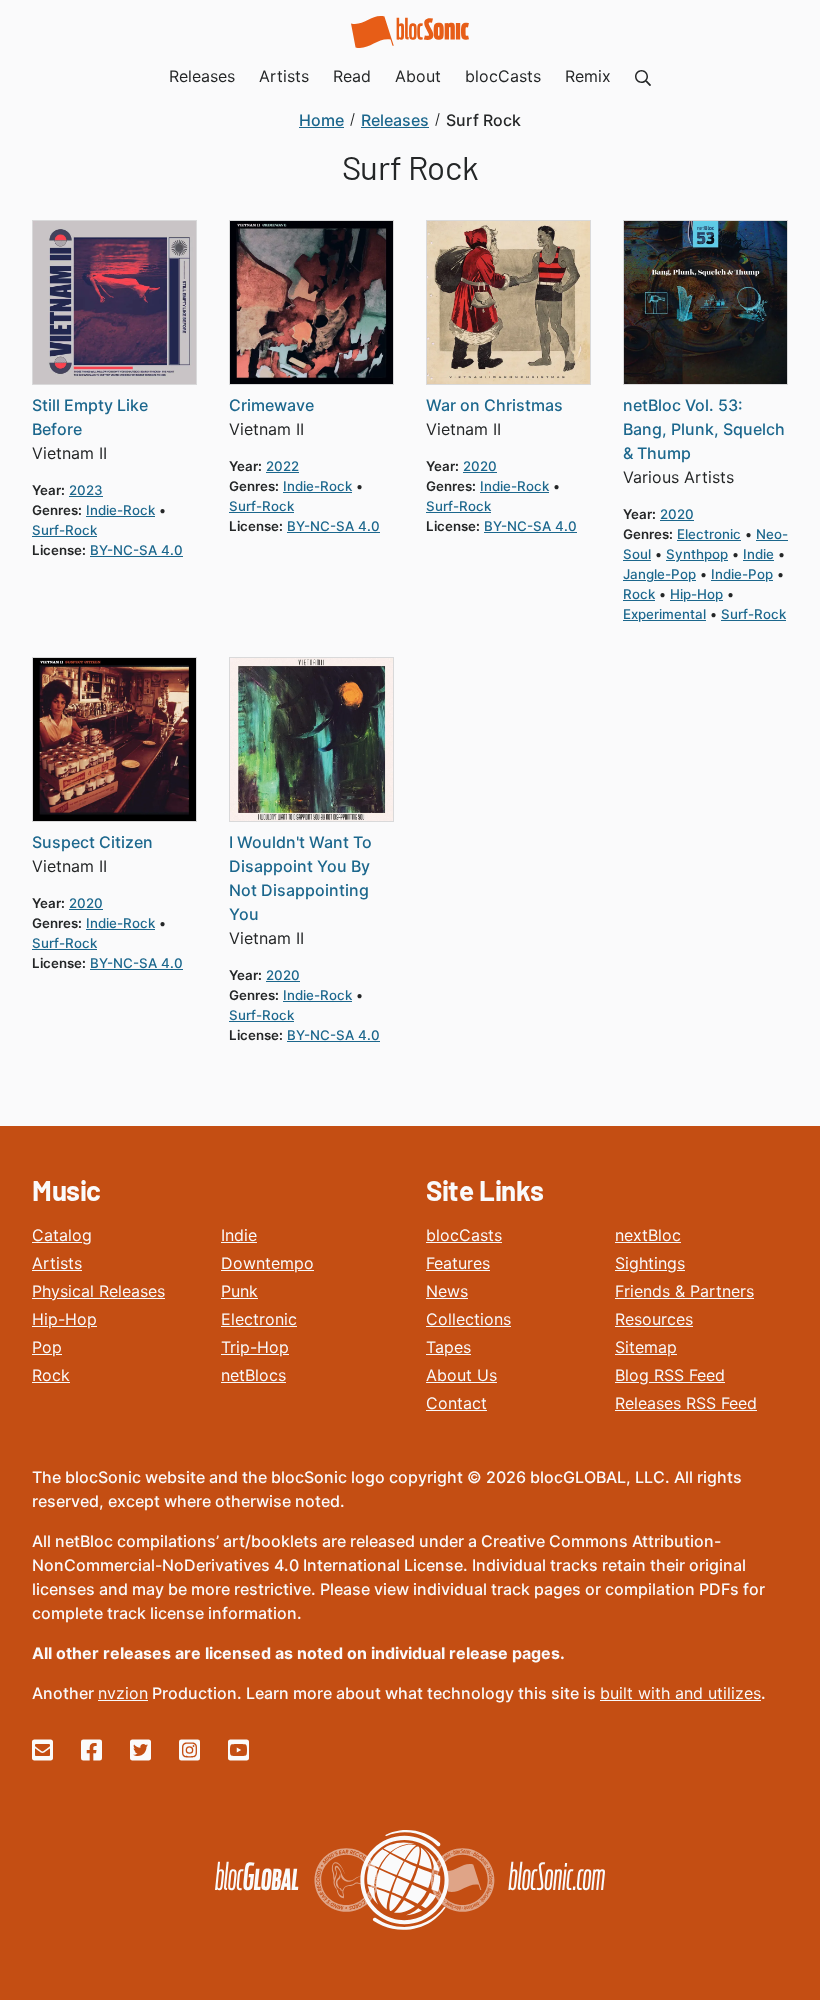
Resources (654, 1319)
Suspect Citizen (92, 842)
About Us (461, 1375)
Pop (47, 1347)
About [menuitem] (418, 76)
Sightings (650, 1263)
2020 (480, 466)
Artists (57, 1263)
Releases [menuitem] (202, 76)
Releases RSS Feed (686, 1403)
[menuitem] (643, 76)
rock (639, 594)
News (447, 1291)
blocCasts (464, 1235)
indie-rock (120, 510)
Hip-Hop (64, 1319)
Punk (239, 1291)
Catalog (62, 1235)
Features (458, 1263)
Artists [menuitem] (284, 76)
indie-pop (742, 574)
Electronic (259, 1319)
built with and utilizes (680, 1693)
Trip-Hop (255, 1347)
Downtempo (267, 1263)
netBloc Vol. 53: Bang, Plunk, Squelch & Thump (704, 429)
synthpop (697, 554)
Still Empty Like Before (90, 417)
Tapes (448, 1347)
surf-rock (64, 530)
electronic (709, 534)
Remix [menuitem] (588, 76)
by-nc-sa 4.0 (136, 550)
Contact (456, 1403)
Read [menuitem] (352, 76)
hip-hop (696, 594)
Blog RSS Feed (670, 1375)
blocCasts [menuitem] (503, 76)
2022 (282, 466)
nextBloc (648, 1235)
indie (758, 554)
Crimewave (271, 405)
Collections (468, 1319)
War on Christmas (494, 405)
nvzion (123, 1693)
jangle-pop (659, 574)
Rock (51, 1375)
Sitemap (646, 1347)
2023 (86, 490)
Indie (239, 1235)
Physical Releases (98, 1291)
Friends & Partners (684, 1291)
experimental (664, 614)
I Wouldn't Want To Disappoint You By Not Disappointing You (300, 878)
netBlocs (253, 1375)
